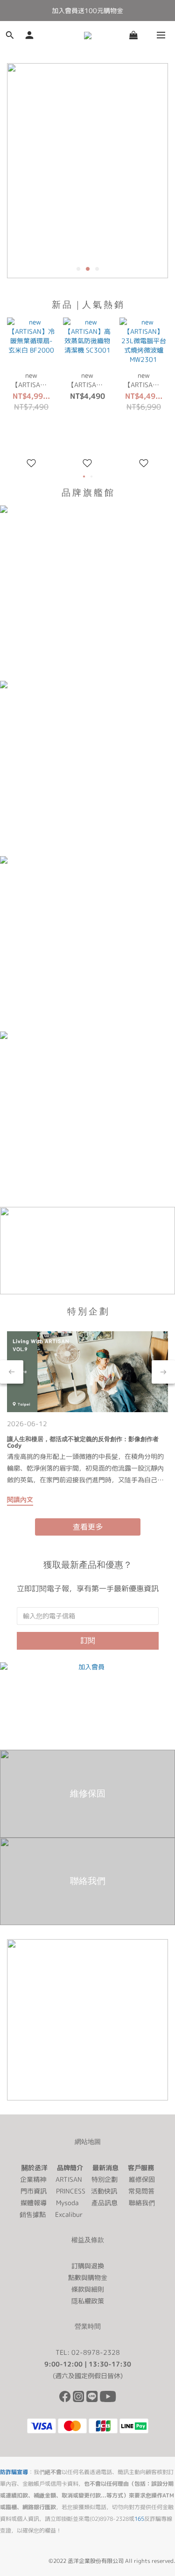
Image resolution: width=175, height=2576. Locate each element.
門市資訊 (34, 2191)
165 (139, 2519)
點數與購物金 (88, 2277)
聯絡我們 (142, 2203)
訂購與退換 (88, 2266)
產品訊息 (105, 2203)
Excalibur (69, 2214)
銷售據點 (33, 2214)
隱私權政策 (88, 2301)
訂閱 (88, 1640)
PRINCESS (71, 2191)
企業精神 (33, 2179)
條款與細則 (88, 2289)
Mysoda (67, 2203)
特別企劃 (105, 2179)
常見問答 (141, 2191)
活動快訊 (104, 2191)
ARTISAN (69, 2179)
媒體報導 (34, 2203)
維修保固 (142, 2179)
